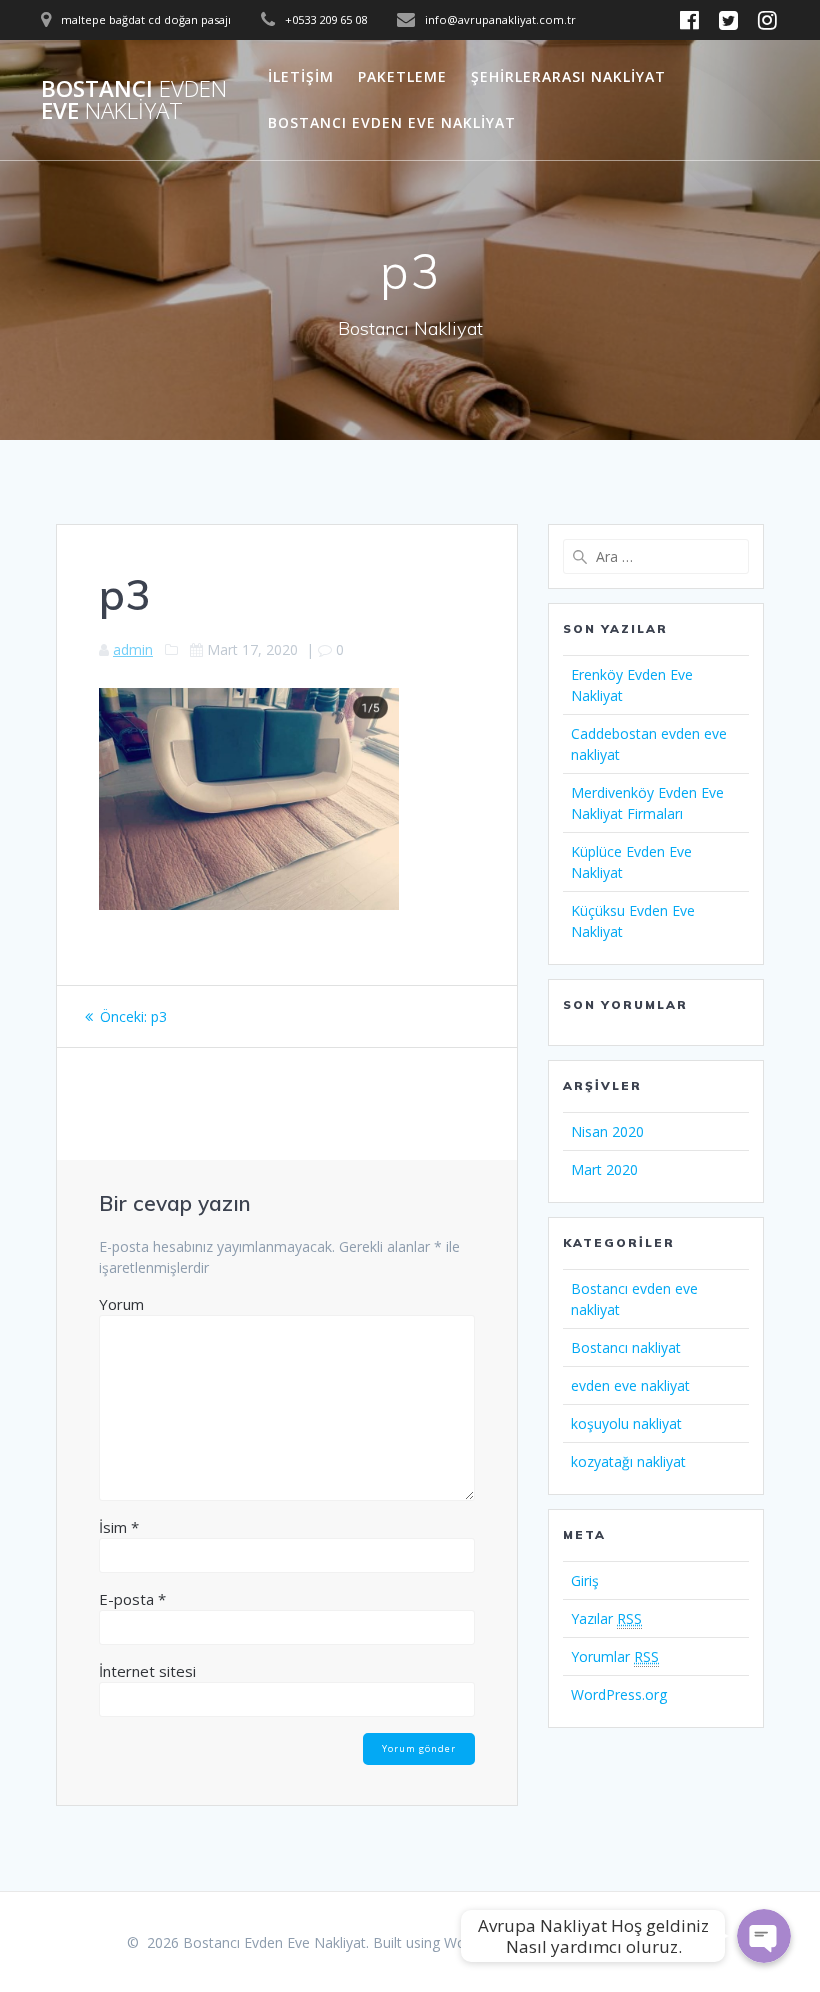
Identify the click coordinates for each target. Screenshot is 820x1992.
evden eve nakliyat (630, 1385)
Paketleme (402, 76)
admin (133, 649)
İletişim (301, 76)
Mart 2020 (604, 1169)
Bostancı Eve (134, 100)
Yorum (121, 1304)
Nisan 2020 (607, 1131)
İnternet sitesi (147, 1671)
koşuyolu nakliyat (626, 1423)
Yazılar (606, 1618)
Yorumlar (615, 1656)
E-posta (132, 1599)
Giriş (585, 1580)
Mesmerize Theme (633, 1942)
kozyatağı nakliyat (628, 1461)
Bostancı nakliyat (626, 1347)
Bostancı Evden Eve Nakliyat (392, 122)
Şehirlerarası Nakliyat (568, 76)
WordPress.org (619, 1694)
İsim (119, 1527)
